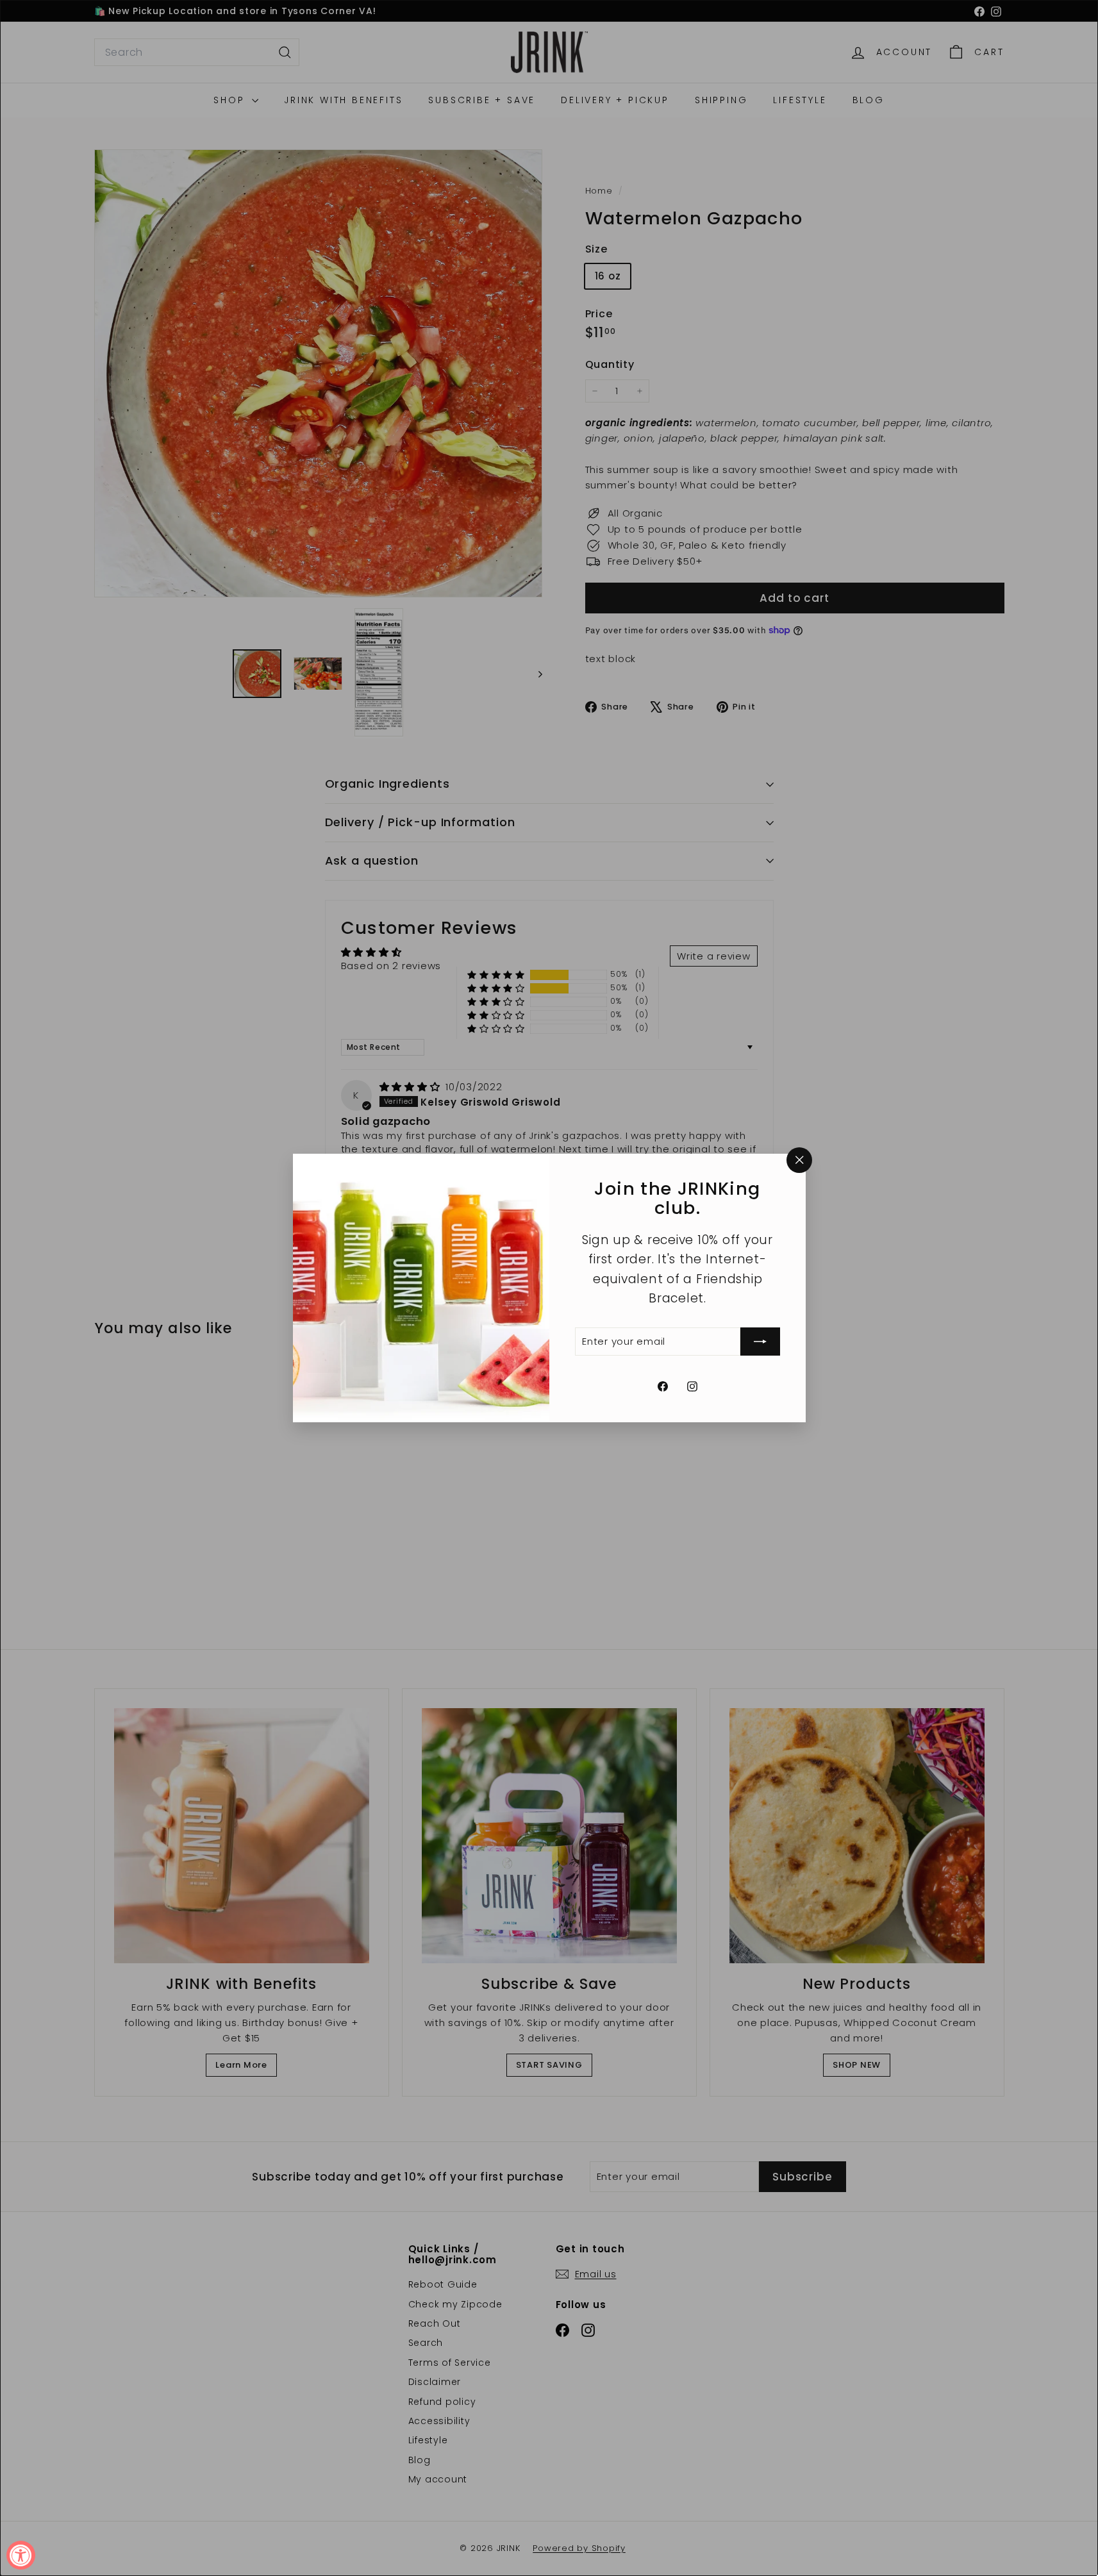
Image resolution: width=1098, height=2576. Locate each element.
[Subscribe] (760, 1342)
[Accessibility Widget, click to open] (21, 2555)
